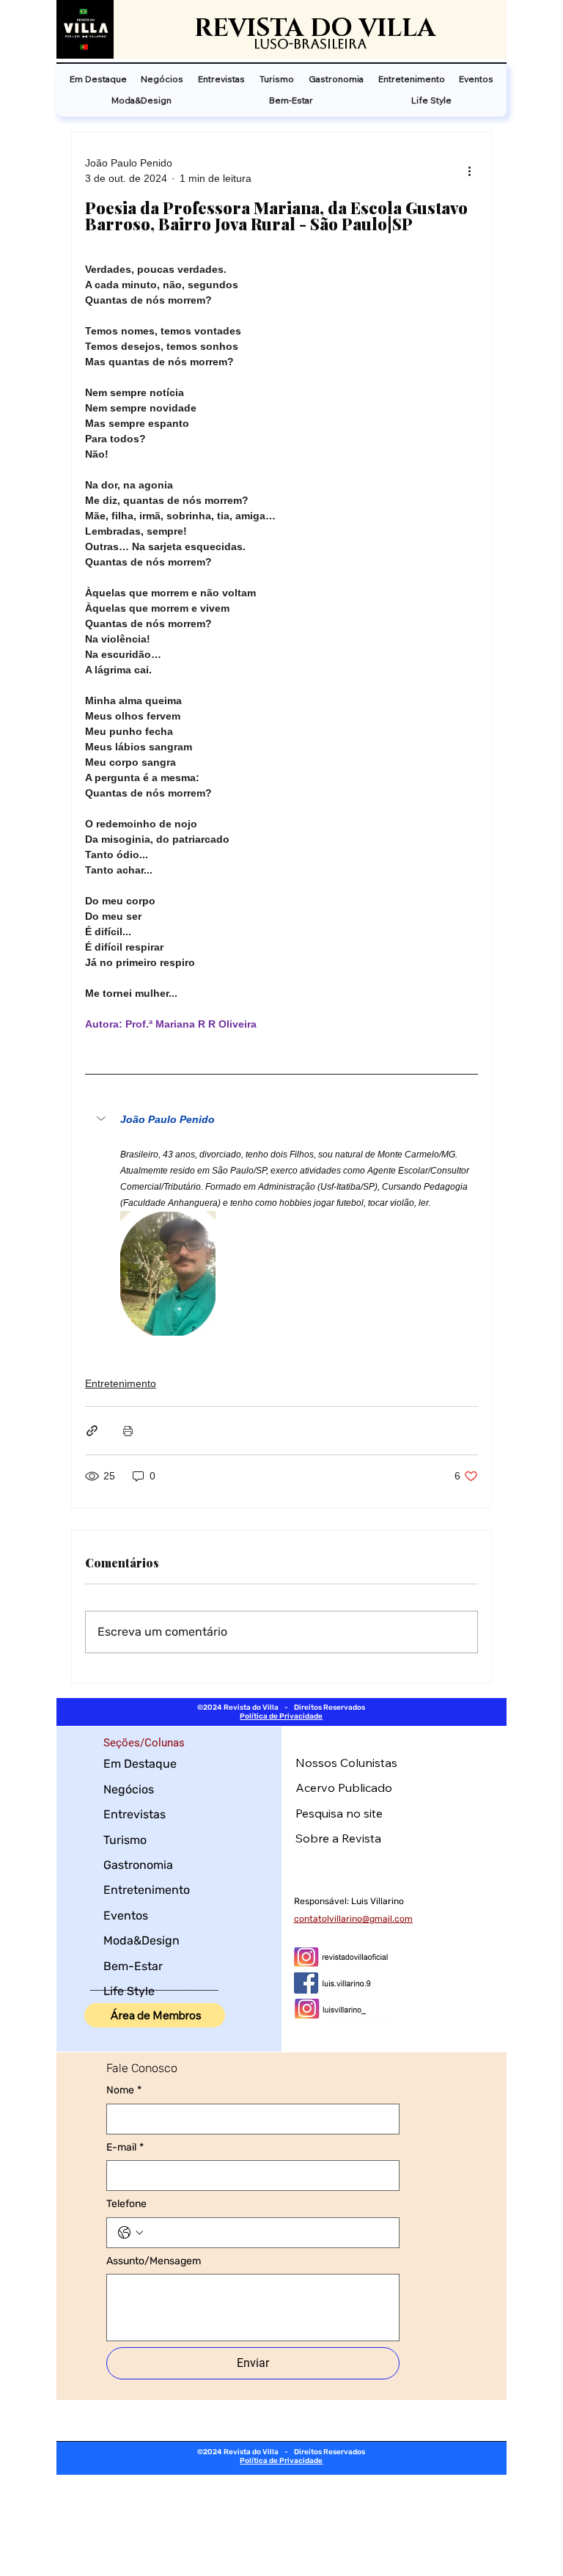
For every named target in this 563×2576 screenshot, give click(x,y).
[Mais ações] (469, 171)
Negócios (129, 1789)
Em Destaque (140, 1764)
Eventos (126, 1915)
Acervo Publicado (344, 1788)
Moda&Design (141, 1940)
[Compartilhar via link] (92, 1431)
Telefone (126, 2204)
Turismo (125, 1840)
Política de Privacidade (281, 1716)
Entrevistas (135, 1814)
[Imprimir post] (128, 1431)
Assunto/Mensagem (154, 2261)
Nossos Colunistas (346, 1763)
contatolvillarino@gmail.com (353, 1919)
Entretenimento (121, 1383)
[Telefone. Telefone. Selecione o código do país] (130, 2233)
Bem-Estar (133, 1966)
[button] (281, 1120)
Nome (124, 2090)
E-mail (125, 2147)
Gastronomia (138, 1865)
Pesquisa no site (339, 1813)
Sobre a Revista (338, 1838)
